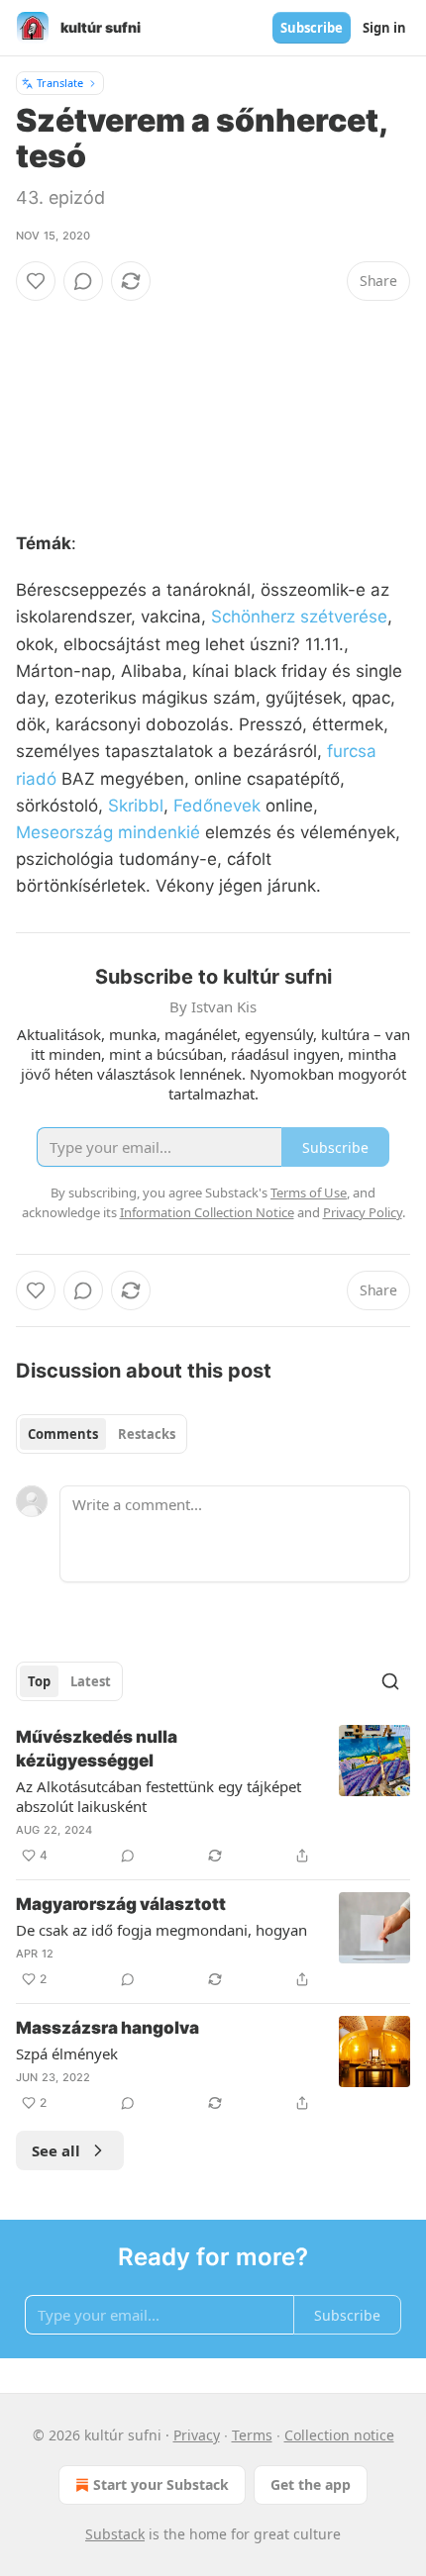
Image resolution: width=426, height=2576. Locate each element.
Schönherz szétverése (299, 617)
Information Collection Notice (207, 1212)
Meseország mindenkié (108, 832)
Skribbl (136, 806)
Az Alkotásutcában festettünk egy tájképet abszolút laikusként (159, 1796)
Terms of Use (309, 1193)
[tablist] (102, 1434)
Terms (252, 2435)
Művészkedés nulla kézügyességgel (97, 1749)
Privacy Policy (363, 1212)
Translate (60, 83)
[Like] (36, 281)
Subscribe (312, 28)
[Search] (390, 1681)
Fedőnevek (217, 806)
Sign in (384, 28)
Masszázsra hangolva (107, 2028)
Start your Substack (161, 2484)
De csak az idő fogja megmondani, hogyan (161, 1930)
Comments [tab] (63, 1434)
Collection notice (339, 2435)
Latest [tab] (91, 1681)
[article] (213, 1796)
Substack (115, 2534)
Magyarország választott (121, 1904)
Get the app (311, 2484)
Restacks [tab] (147, 1434)
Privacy (197, 2435)
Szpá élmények (67, 2053)
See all (56, 2150)
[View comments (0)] (83, 281)
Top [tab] (39, 1681)
